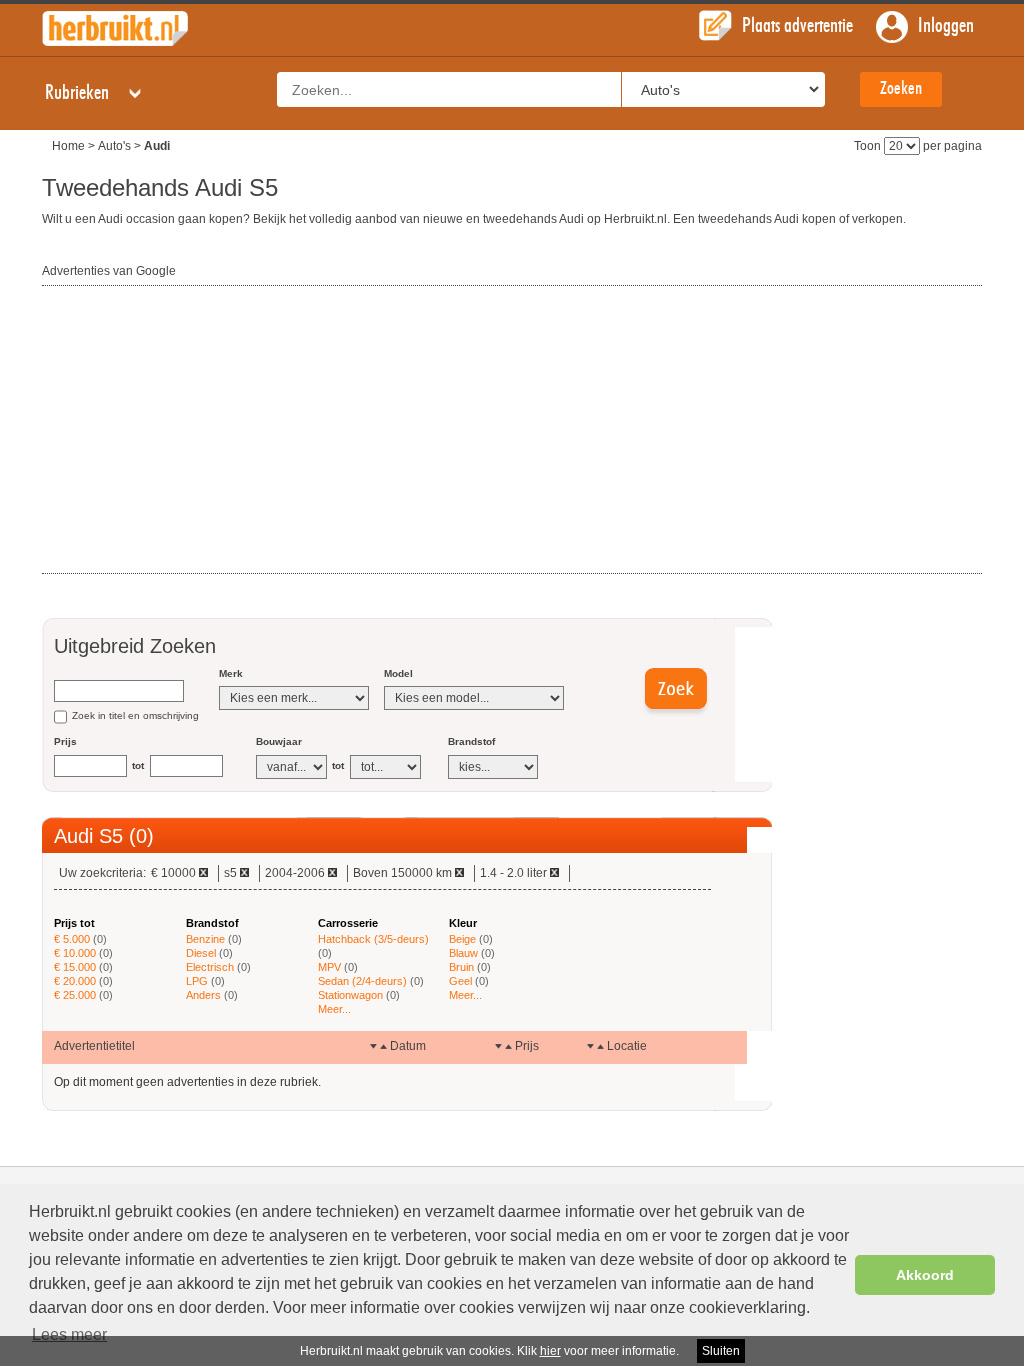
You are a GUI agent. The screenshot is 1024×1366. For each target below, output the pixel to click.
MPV (329, 967)
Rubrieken (79, 93)
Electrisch (210, 967)
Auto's (114, 146)
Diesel (201, 953)
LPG (197, 981)
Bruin (461, 967)
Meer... (334, 1009)
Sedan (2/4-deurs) (362, 981)
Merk (231, 673)
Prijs (65, 741)
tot (138, 765)
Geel (460, 981)
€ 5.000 (72, 939)
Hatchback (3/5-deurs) (373, 939)
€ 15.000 (75, 967)
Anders (203, 995)
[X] (203, 872)
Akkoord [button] (925, 1275)
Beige (462, 939)
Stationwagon (350, 995)
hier (550, 1351)
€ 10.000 (75, 953)
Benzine (205, 939)
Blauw (463, 953)
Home (68, 146)
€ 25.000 (75, 995)
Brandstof (471, 741)
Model (398, 673)
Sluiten (721, 1351)
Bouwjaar (279, 741)
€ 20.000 (75, 981)
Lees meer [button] (69, 1334)
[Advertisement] (192, 431)
